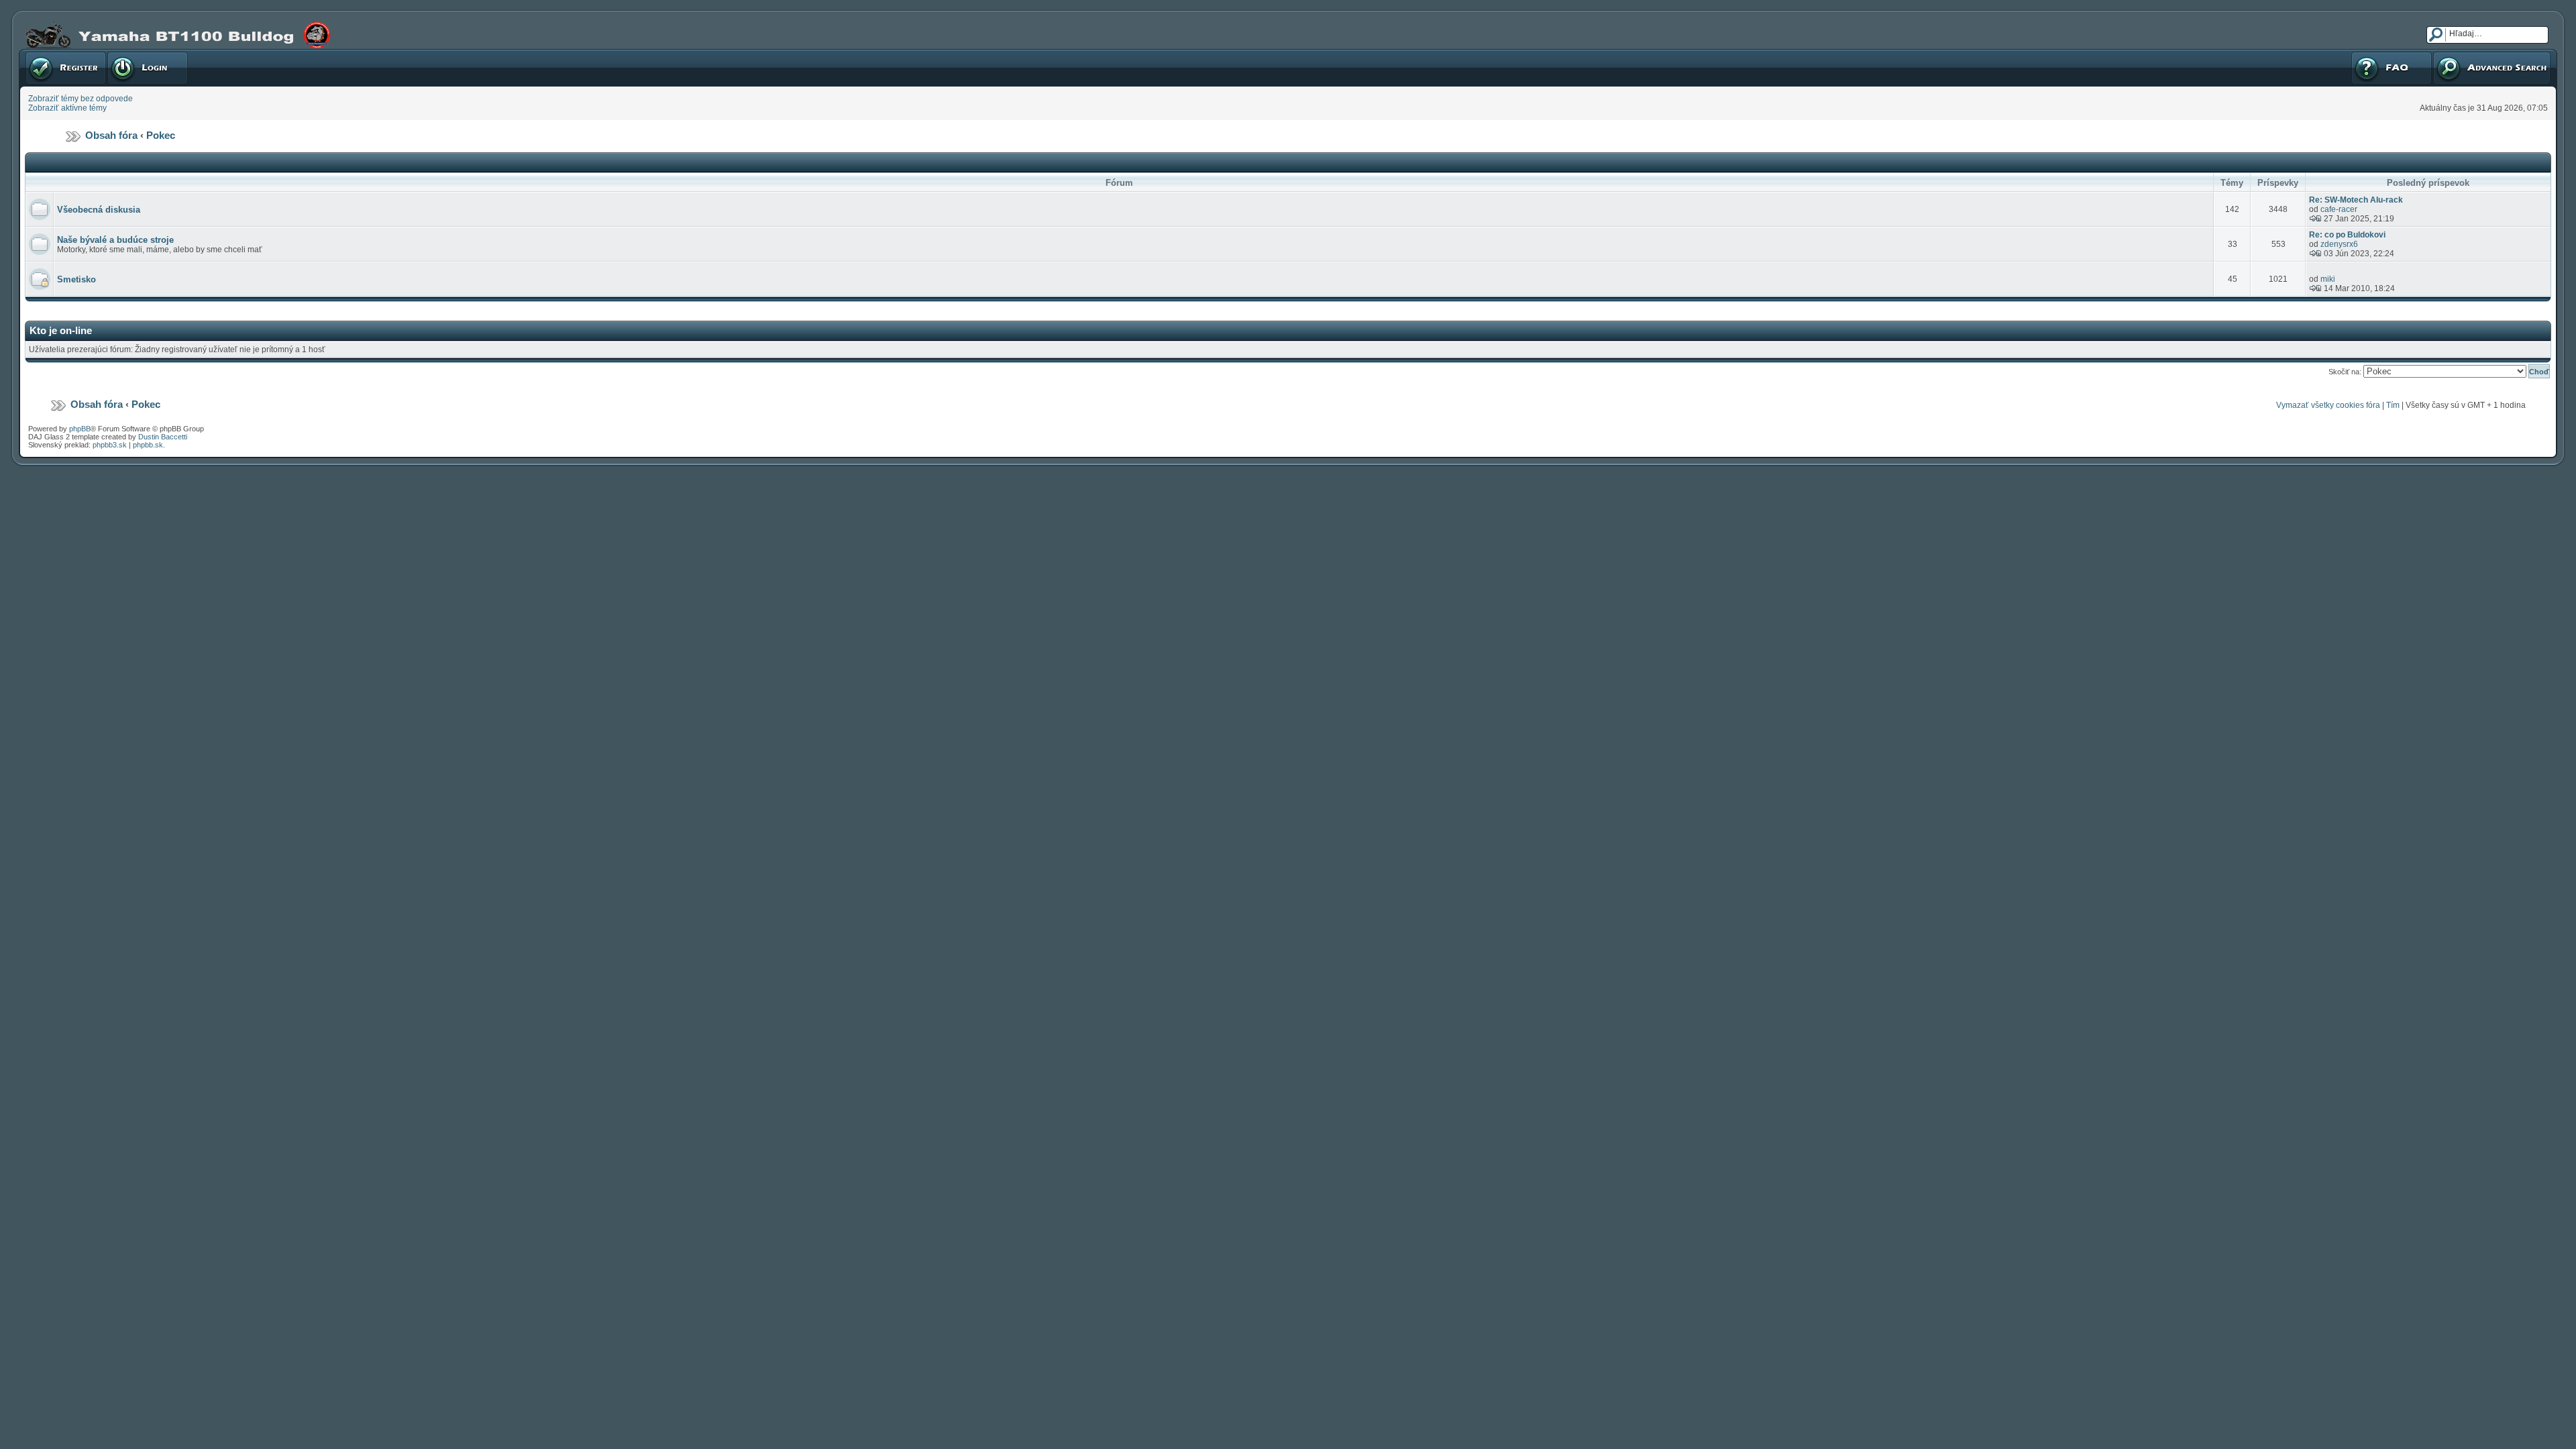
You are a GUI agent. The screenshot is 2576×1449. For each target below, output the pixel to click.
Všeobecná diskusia (99, 210)
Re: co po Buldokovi (2347, 235)
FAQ (2358, 54)
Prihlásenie (127, 54)
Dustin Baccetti (163, 437)
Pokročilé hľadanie (2467, 54)
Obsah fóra (111, 135)
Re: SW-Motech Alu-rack (2356, 200)
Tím (2393, 405)
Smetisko (76, 279)
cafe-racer (2339, 209)
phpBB (80, 429)
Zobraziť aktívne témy (67, 108)
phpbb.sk (148, 445)
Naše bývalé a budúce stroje (115, 240)
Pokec (161, 135)
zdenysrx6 (2339, 244)
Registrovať (46, 54)
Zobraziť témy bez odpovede (80, 99)
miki (2328, 279)
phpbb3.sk (110, 445)
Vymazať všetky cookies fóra (2328, 405)
